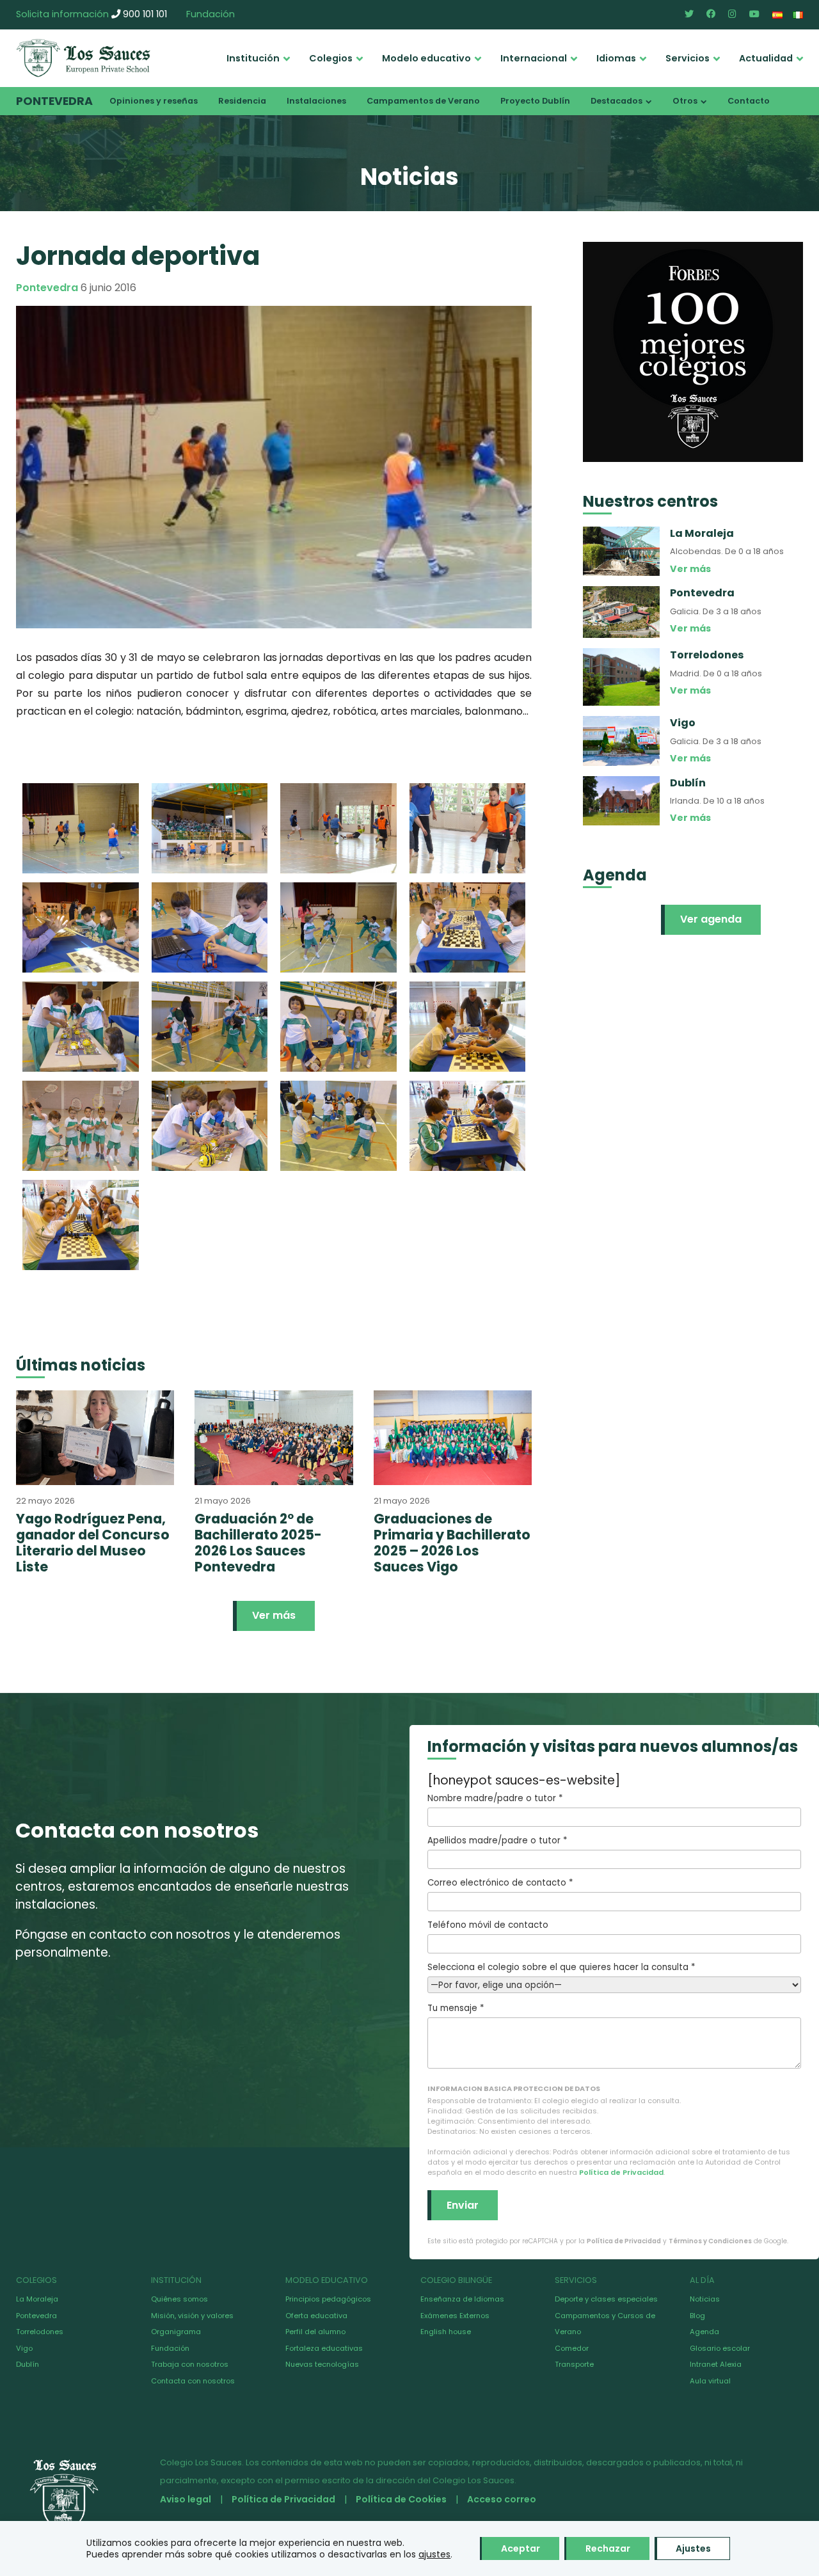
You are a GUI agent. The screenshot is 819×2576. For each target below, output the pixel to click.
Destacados (616, 101)
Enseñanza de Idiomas (462, 2299)
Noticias (705, 2299)
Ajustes (693, 2548)
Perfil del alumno (315, 2332)
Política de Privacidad (621, 2172)
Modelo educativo (426, 58)
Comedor (572, 2348)
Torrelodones (40, 2332)
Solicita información (62, 14)
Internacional (534, 58)
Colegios (331, 58)
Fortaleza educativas (324, 2348)
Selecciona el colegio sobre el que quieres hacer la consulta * (561, 1967)
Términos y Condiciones (710, 2241)
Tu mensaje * (456, 2008)
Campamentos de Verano (423, 101)
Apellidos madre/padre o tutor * (497, 1841)
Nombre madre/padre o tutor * (495, 1798)
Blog (697, 2316)
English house (446, 2332)
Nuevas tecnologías (322, 2364)
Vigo (24, 2348)
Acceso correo (502, 2499)
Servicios (688, 58)
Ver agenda (711, 919)
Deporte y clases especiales (606, 2299)
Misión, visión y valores (192, 2316)
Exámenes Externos (455, 2316)
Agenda (704, 2332)
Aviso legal (186, 2499)
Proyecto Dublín (535, 101)
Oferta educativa (316, 2316)
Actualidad (766, 58)
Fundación (211, 14)
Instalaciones (316, 101)
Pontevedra (54, 101)
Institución (253, 58)
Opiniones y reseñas (154, 101)
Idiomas (616, 58)
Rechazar (608, 2548)
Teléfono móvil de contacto (488, 1925)
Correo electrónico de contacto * (500, 1883)
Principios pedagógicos (328, 2299)
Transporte (574, 2364)
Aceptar (521, 2548)
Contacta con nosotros (193, 2381)
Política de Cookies (401, 2499)
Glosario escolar (720, 2348)
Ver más (274, 1615)
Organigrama (176, 2332)
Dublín (28, 2364)
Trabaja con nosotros (190, 2364)
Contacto (749, 101)
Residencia (242, 101)
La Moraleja (37, 2299)
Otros (685, 101)
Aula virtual (710, 2381)
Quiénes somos (179, 2299)
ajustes (434, 2554)
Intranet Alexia (716, 2364)
